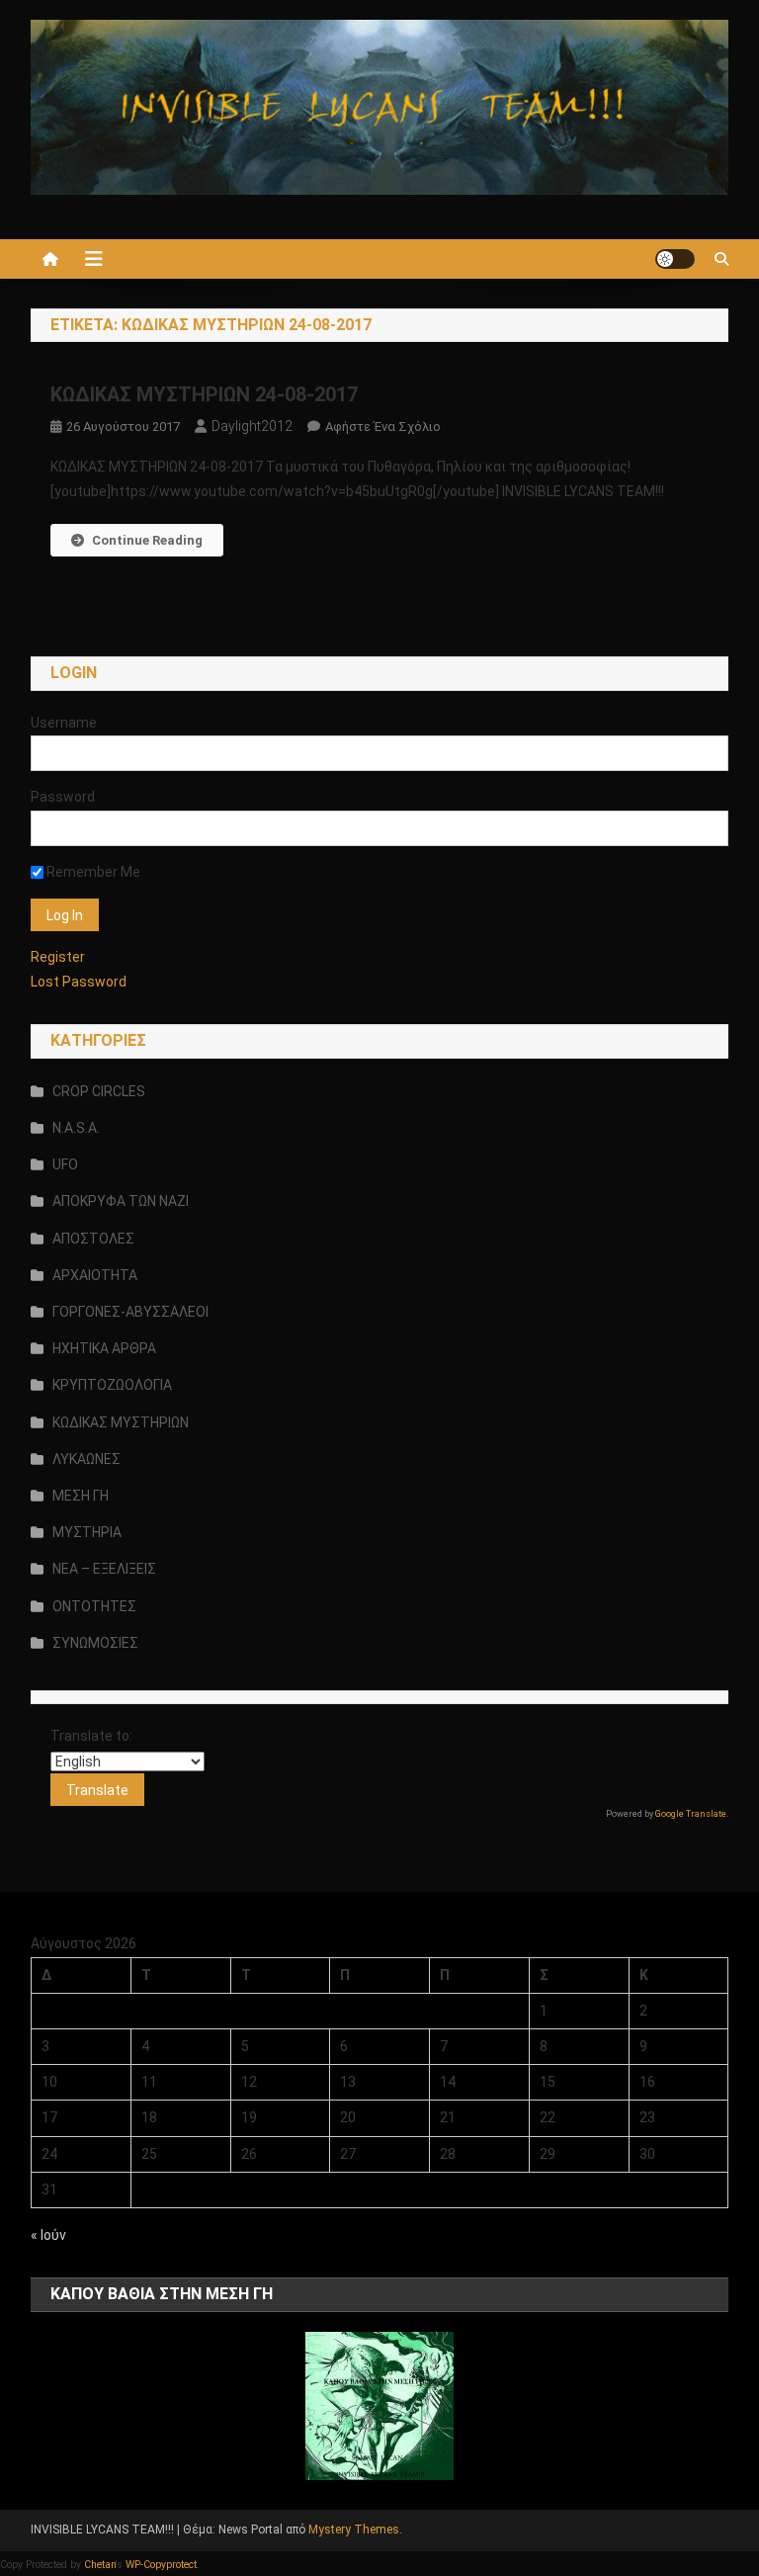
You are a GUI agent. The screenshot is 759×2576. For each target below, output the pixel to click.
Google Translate (691, 1814)
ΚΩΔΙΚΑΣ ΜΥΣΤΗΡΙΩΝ (121, 1422)
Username (64, 723)
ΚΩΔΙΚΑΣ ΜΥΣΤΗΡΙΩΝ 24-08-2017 (204, 394)
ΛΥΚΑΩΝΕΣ (86, 1459)
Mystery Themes (354, 2530)
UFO (65, 1164)
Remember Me (92, 872)
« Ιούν (48, 2235)
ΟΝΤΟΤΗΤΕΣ (94, 1606)
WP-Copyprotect (161, 2565)
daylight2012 (252, 426)
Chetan (100, 2565)
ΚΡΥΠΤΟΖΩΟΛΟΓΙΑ (112, 1385)
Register (58, 957)
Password (63, 797)
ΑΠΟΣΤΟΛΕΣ (93, 1239)
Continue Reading (147, 540)
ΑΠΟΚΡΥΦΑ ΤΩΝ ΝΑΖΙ (121, 1201)
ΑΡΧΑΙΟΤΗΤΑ (95, 1275)
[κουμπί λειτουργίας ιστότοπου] (675, 259)
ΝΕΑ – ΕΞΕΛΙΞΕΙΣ (104, 1569)
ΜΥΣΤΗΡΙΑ (87, 1532)
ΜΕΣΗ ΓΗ (81, 1496)
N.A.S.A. (76, 1128)
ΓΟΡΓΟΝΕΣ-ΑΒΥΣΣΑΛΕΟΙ (130, 1312)
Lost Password (79, 982)
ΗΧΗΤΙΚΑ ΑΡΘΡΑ (104, 1348)
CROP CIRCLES (99, 1091)
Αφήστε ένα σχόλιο (383, 427)
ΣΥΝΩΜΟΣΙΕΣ (95, 1643)
